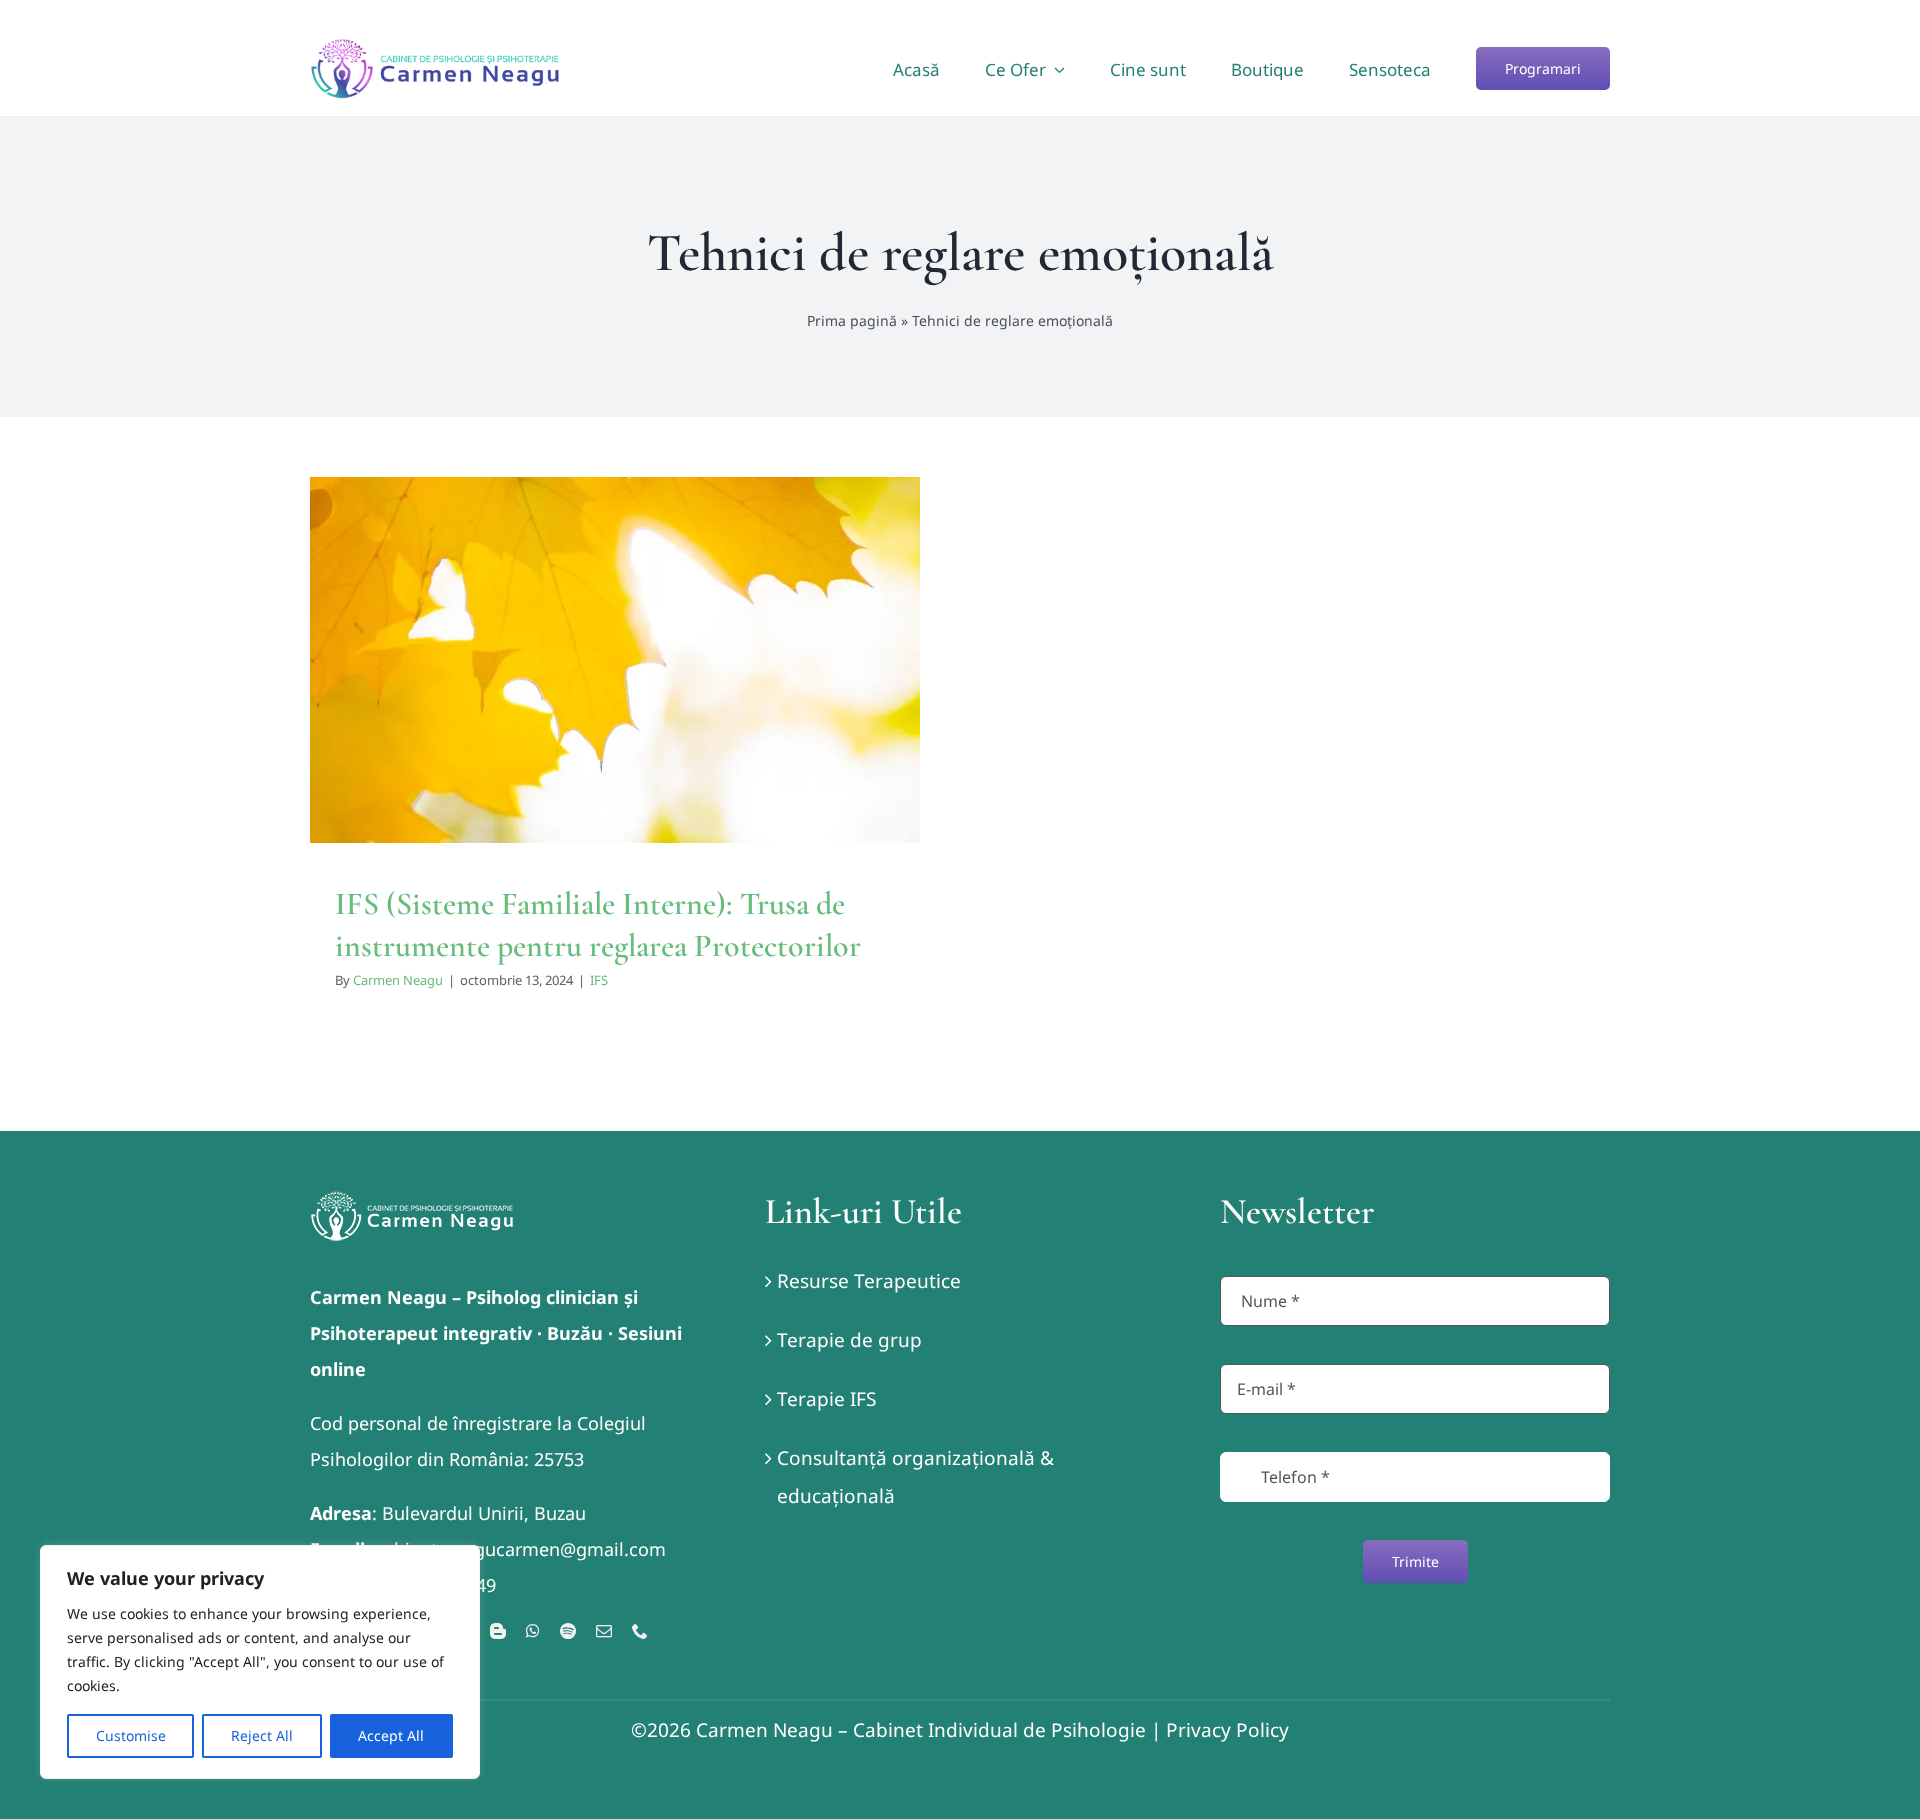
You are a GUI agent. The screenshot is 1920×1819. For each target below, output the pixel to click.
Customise (131, 1735)
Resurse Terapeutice (869, 1281)
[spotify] (568, 1631)
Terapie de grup (849, 1340)
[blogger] (498, 1631)
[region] (260, 1662)
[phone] (640, 1631)
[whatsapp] (533, 1631)
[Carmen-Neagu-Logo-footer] (412, 1200)
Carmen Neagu (398, 980)
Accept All (391, 1735)
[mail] (604, 1631)
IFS (615, 705)
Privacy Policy (1227, 1730)
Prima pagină (852, 320)
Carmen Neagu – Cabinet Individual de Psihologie (921, 1730)
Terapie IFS (826, 1399)
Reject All (262, 1735)
